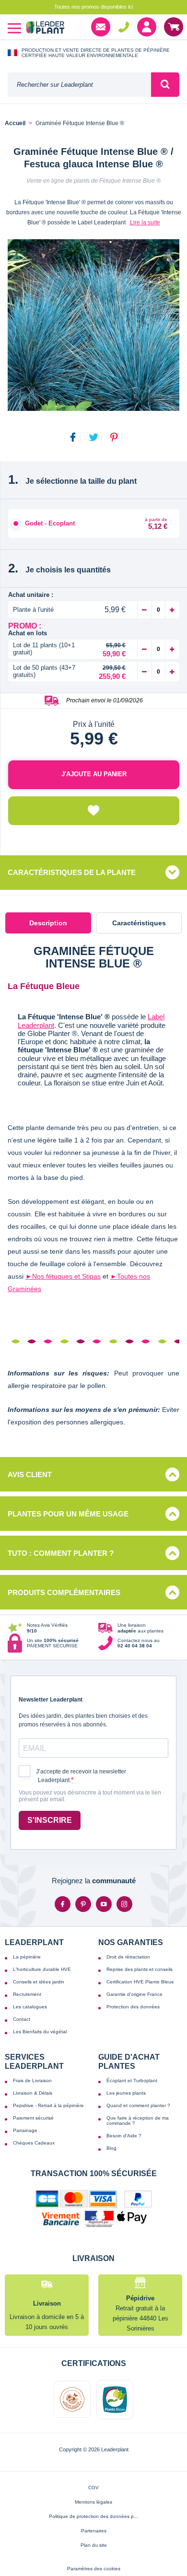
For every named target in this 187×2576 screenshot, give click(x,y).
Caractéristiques (139, 923)
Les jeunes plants (126, 2093)
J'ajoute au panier (94, 774)
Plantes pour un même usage (68, 1514)
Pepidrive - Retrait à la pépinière (48, 2105)
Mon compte (147, 27)
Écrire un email (101, 27)
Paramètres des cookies (94, 2569)
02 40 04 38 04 (124, 27)
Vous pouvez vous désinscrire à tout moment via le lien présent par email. (90, 1796)
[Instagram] (124, 1904)
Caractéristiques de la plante (72, 872)
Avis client (30, 1474)
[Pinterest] (83, 1904)
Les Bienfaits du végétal (40, 2032)
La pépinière (27, 1957)
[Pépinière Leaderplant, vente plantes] (45, 29)
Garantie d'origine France (134, 1994)
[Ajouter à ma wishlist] (94, 811)
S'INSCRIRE (50, 1820)
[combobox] (79, 85)
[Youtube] (104, 1904)
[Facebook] (63, 1904)
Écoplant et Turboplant (132, 2081)
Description (48, 923)
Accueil (15, 123)
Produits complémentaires (64, 1592)
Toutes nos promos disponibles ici (93, 7)
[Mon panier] (174, 27)
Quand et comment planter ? (138, 2105)
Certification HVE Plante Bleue (140, 1982)
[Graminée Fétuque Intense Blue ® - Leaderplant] (93, 325)
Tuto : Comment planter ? (61, 1553)
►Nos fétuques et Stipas (63, 1276)
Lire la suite (145, 222)
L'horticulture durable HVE (42, 1969)
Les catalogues (30, 2007)
